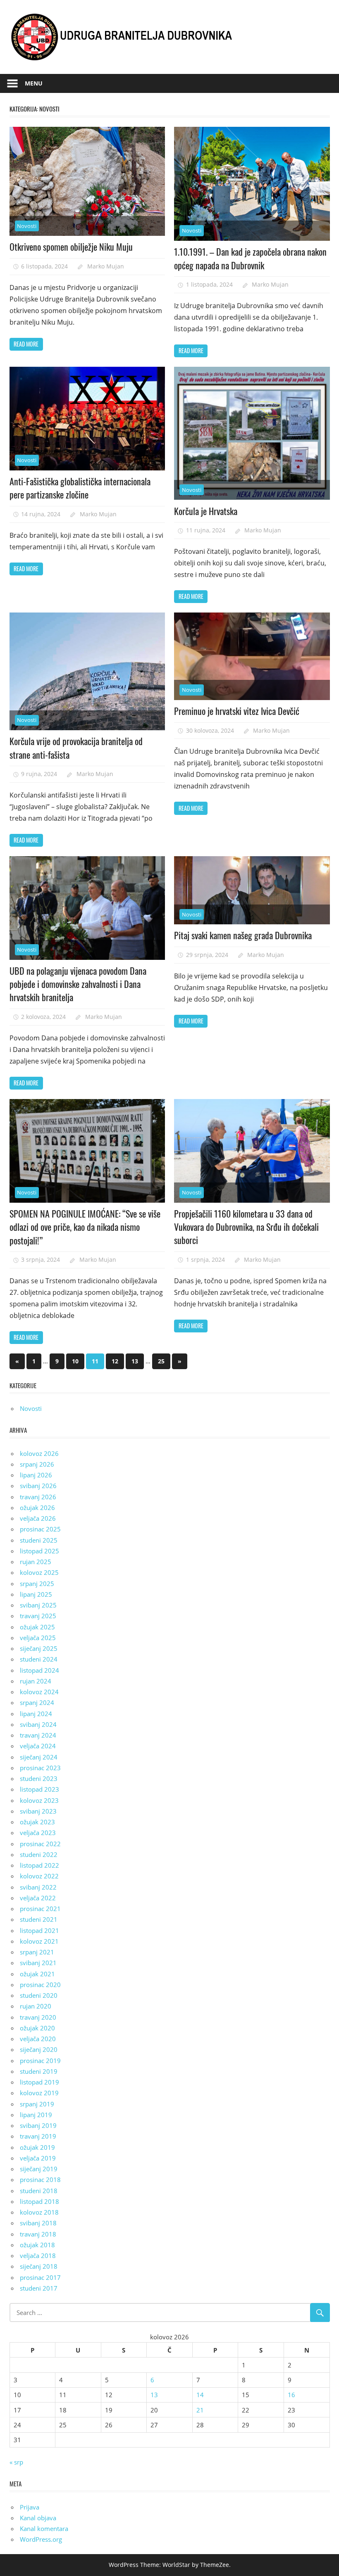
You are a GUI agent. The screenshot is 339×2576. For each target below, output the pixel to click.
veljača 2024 (38, 1746)
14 (200, 2395)
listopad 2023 (39, 1789)
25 (161, 1361)
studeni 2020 (39, 1995)
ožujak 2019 (37, 2147)
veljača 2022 (38, 1898)
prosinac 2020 (40, 1985)
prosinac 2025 (40, 1529)
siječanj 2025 (39, 1648)
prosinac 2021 (40, 1909)
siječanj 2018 (39, 2266)
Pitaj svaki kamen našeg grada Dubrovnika (243, 935)
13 (135, 1361)
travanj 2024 (38, 1735)
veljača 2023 (38, 1833)
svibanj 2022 (38, 1887)
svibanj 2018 (38, 2223)
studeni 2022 (39, 1854)
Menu (34, 83)
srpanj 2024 (37, 1702)
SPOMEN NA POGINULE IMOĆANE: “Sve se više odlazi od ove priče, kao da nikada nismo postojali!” (85, 1227)
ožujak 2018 (37, 2245)
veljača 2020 (38, 2039)
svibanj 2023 (38, 1811)
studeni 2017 (39, 2288)
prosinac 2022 (40, 1844)
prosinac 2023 (40, 1768)
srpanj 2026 (37, 1464)
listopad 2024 (39, 1670)
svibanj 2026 (38, 1486)
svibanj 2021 (38, 1963)
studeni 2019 (39, 2071)
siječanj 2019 (39, 2169)
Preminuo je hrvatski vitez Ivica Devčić (237, 711)
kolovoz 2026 (39, 1453)
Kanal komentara (44, 2529)
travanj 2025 (38, 1616)
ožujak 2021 (37, 1974)
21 (200, 2410)
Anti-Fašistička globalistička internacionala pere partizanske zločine (80, 488)
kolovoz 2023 (39, 1800)
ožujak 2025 (37, 1627)
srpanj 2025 (37, 1584)
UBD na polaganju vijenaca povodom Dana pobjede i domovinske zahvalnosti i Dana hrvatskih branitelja (78, 984)
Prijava (30, 2507)
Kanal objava (38, 2518)
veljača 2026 (38, 1518)
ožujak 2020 (37, 2028)
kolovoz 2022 (39, 1876)
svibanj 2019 (38, 2125)
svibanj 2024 (38, 1724)
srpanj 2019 (37, 2104)
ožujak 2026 (37, 1508)
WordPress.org (41, 2539)
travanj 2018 (38, 2234)
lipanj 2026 (36, 1475)
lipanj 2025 (36, 1594)
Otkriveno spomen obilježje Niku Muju (71, 247)
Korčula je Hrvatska (206, 511)
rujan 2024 (36, 1681)
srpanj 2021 (37, 1952)
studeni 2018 (39, 2191)
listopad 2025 (39, 1551)
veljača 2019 (38, 2158)
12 (115, 1361)
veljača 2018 (38, 2255)
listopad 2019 (39, 2082)
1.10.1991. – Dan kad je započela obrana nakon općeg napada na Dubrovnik (250, 258)
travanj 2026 (38, 1497)
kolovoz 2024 (39, 1692)
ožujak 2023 (37, 1822)
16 (291, 2395)
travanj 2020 (38, 2017)
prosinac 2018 (40, 2180)
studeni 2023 (39, 1778)
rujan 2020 (36, 2006)
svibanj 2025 (38, 1605)
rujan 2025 (36, 1562)
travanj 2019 (38, 2136)
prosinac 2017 (40, 2277)
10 (75, 1361)
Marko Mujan (106, 266)
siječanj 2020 (39, 2049)
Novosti (27, 226)
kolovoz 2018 (39, 2212)
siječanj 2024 (39, 1757)
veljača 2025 (38, 1638)
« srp (16, 2462)
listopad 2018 (39, 2201)
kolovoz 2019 (39, 2093)
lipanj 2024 (36, 1714)
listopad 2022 (39, 1865)
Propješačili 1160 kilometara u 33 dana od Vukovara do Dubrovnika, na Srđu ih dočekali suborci (246, 1227)
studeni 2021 (39, 1919)
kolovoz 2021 (39, 1941)
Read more (26, 344)
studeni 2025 (39, 1540)
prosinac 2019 (40, 2061)
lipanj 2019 (36, 2115)
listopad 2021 (39, 1930)
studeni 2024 (39, 1659)
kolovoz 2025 (39, 1572)
